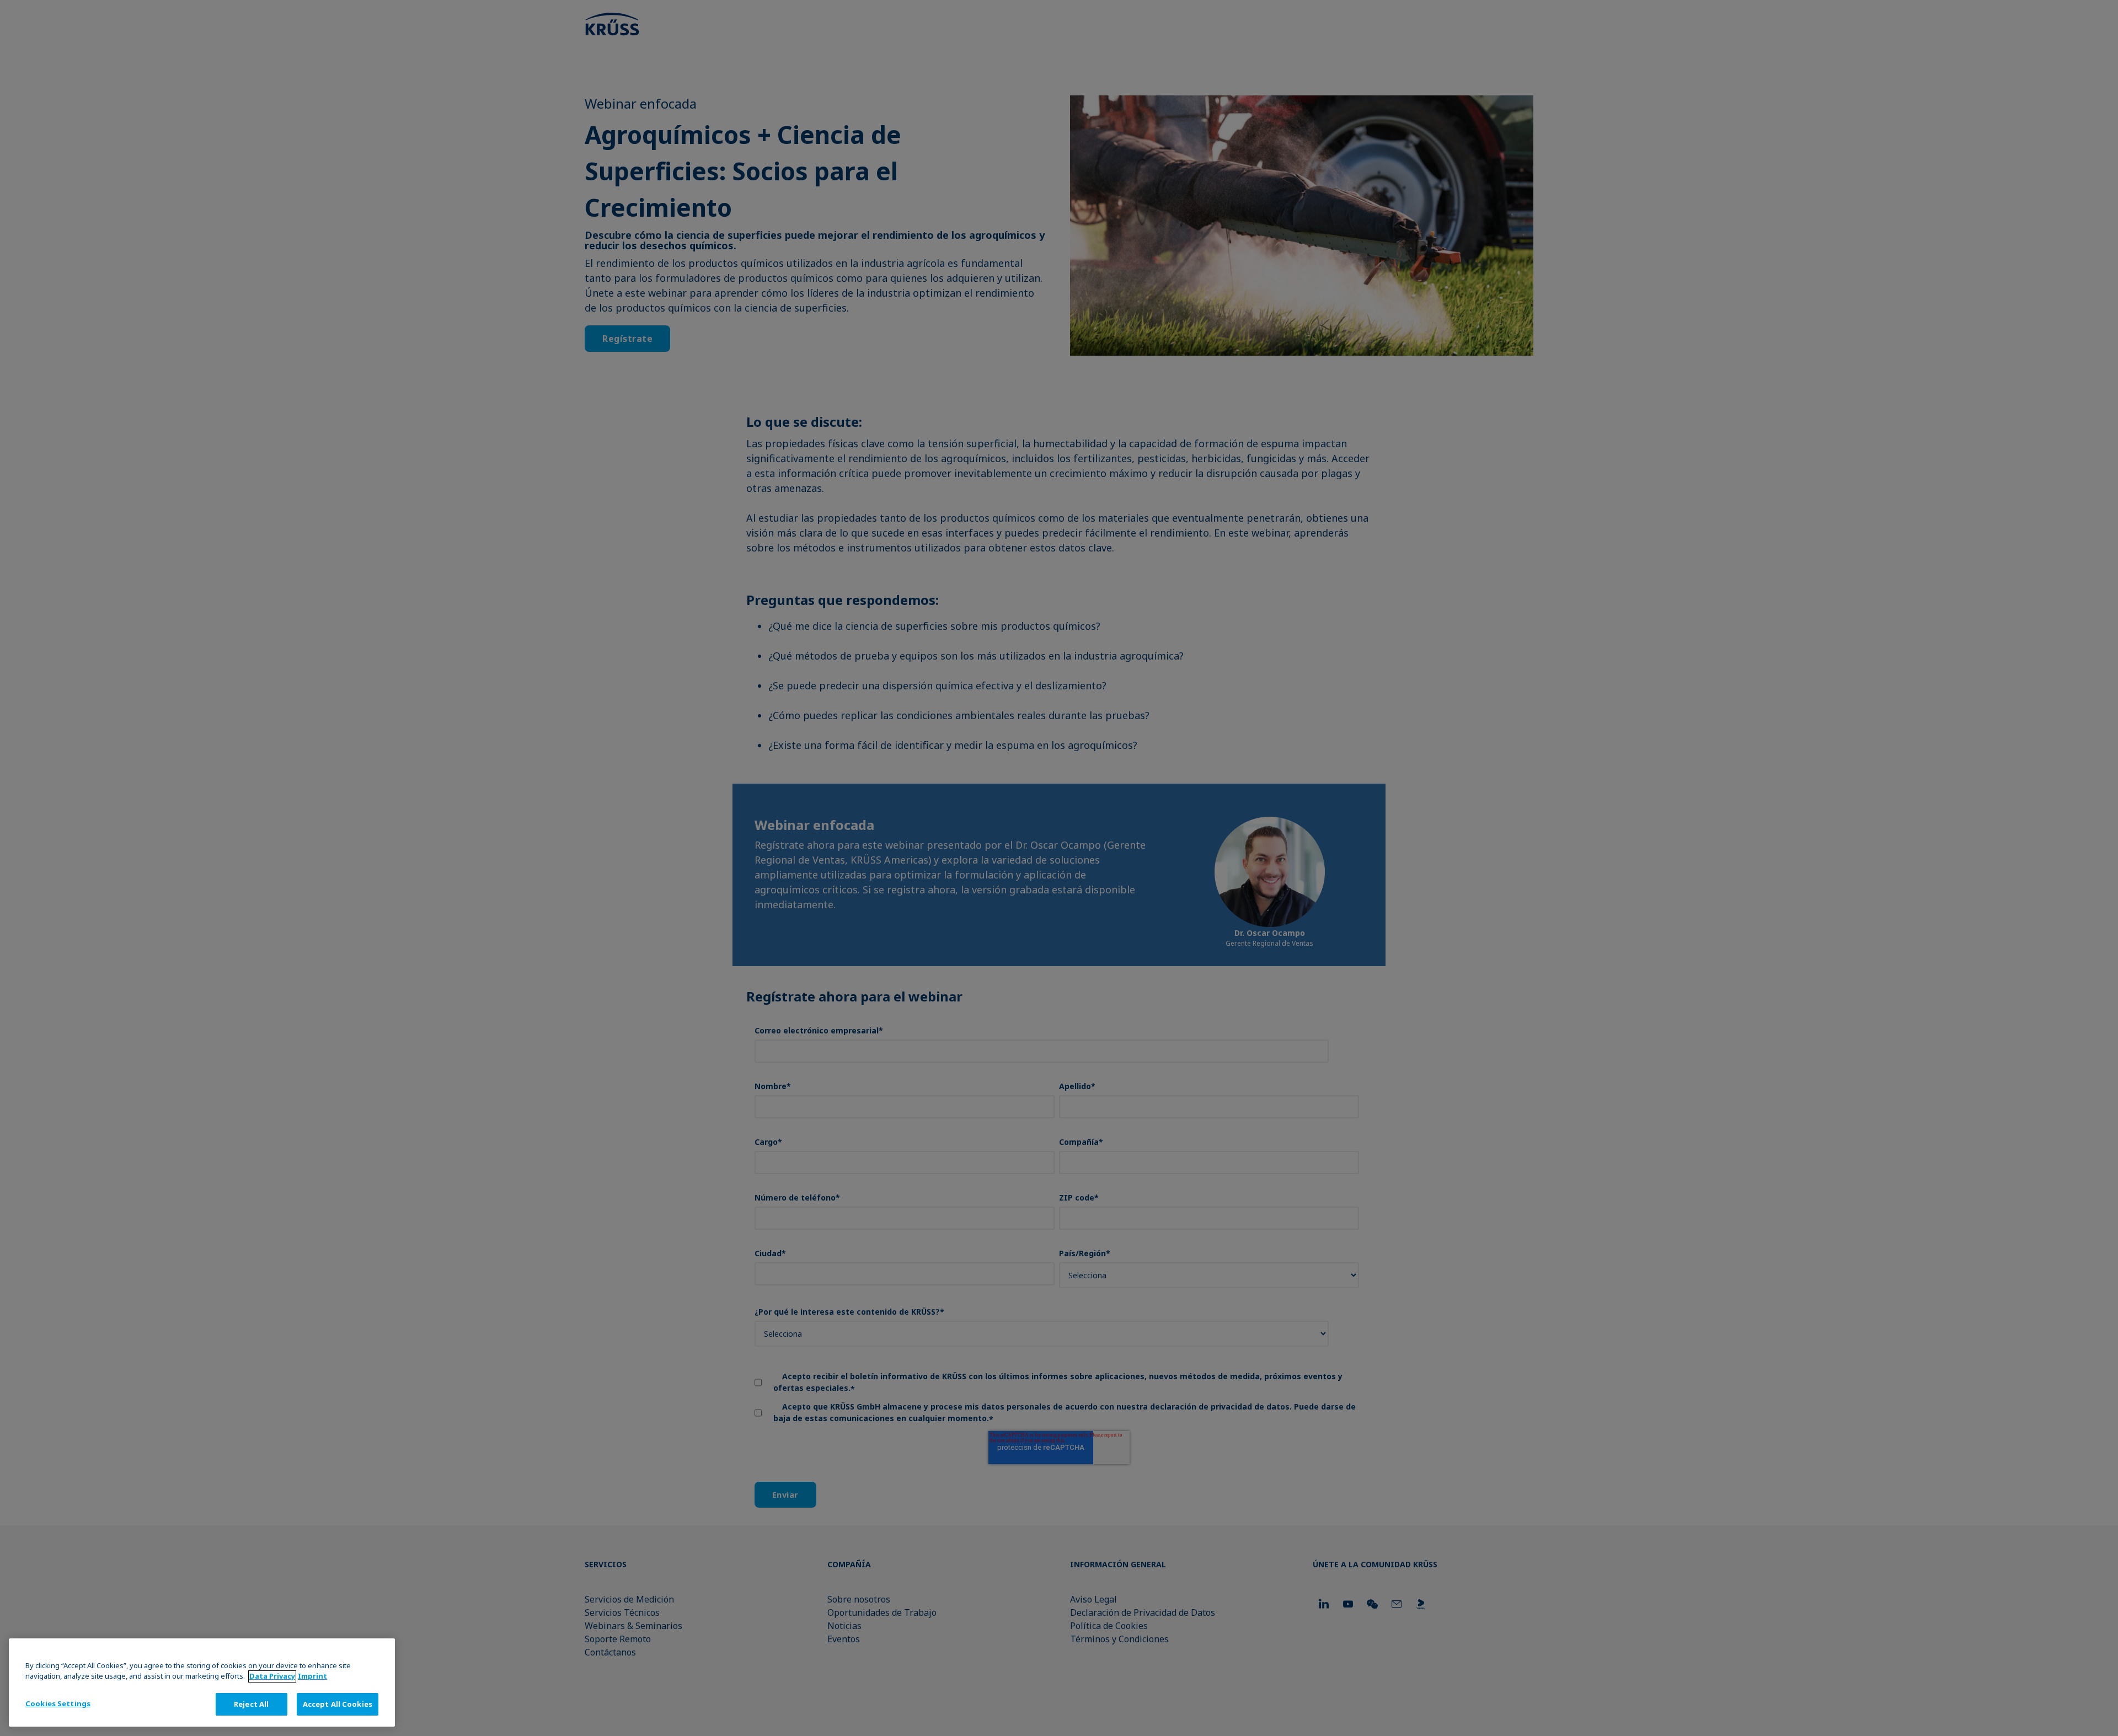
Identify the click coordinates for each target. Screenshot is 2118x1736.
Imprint (312, 1676)
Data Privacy (272, 1676)
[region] (202, 1683)
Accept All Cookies (338, 1704)
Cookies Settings (58, 1703)
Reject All (251, 1704)
